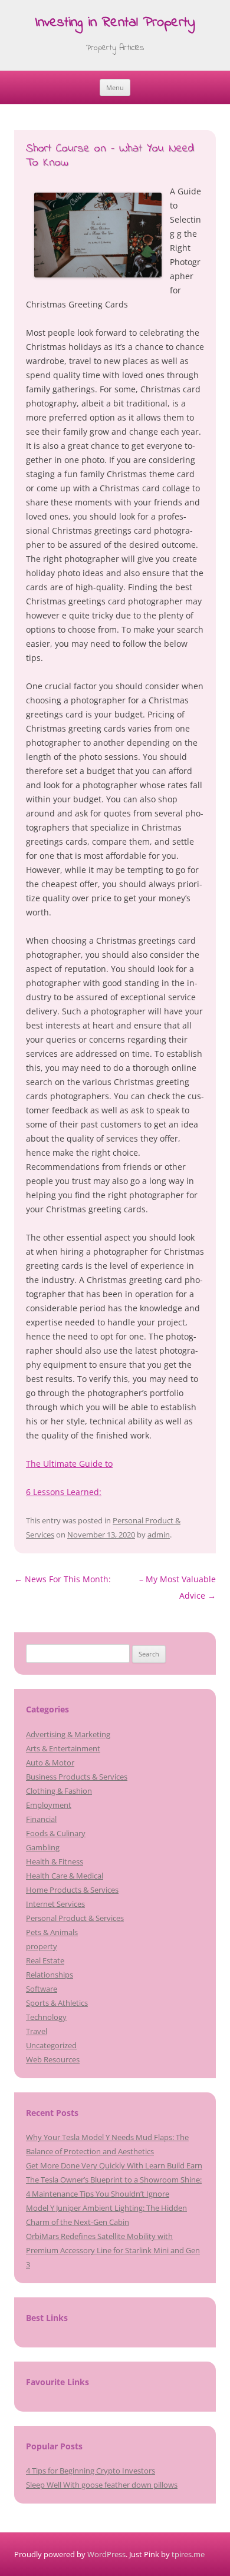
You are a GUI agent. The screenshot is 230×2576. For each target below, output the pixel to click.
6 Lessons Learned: (64, 1492)
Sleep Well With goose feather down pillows (102, 2485)
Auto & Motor (50, 1762)
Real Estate (45, 1960)
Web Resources (53, 2059)
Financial (41, 1819)
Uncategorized (51, 2045)
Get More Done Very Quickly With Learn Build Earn (114, 2165)
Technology (46, 2017)
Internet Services (55, 1904)
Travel (37, 2031)
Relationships (50, 1975)
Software (42, 1989)
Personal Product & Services (75, 1918)
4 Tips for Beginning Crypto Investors (91, 2471)
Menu (115, 87)
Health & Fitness (55, 1861)
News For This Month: (63, 1579)
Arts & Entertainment (63, 1748)
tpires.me (188, 2554)
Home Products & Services (72, 1890)
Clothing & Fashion (59, 1791)
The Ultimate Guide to (69, 1464)
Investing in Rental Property (115, 23)
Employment (49, 1805)
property (42, 1946)
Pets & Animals (52, 1932)
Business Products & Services (77, 1777)
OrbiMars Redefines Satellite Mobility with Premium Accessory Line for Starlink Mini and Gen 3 (113, 2250)
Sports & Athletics (57, 2003)
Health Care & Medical (65, 1876)
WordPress (106, 2554)
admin (159, 1535)
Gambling (43, 1847)
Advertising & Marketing (68, 1734)
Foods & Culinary (56, 1833)
